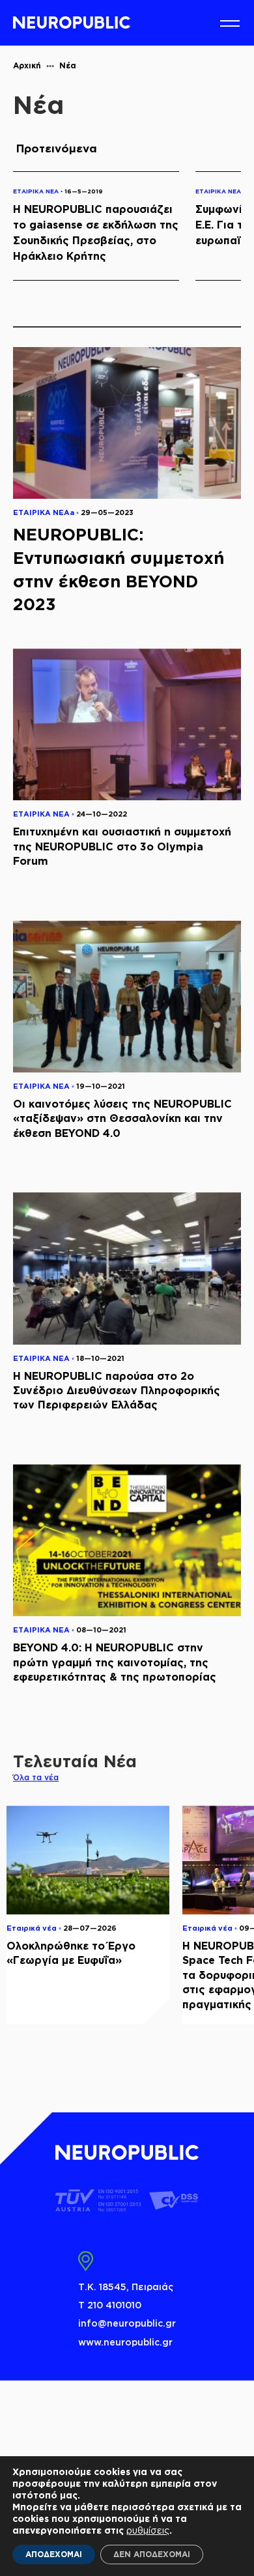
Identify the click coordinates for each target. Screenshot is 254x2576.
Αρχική (27, 65)
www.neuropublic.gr (125, 2342)
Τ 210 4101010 (110, 2305)
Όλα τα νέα (36, 1777)
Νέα (68, 65)
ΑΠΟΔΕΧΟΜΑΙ (54, 2554)
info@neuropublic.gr (127, 2323)
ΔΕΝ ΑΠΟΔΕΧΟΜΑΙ (152, 2554)
